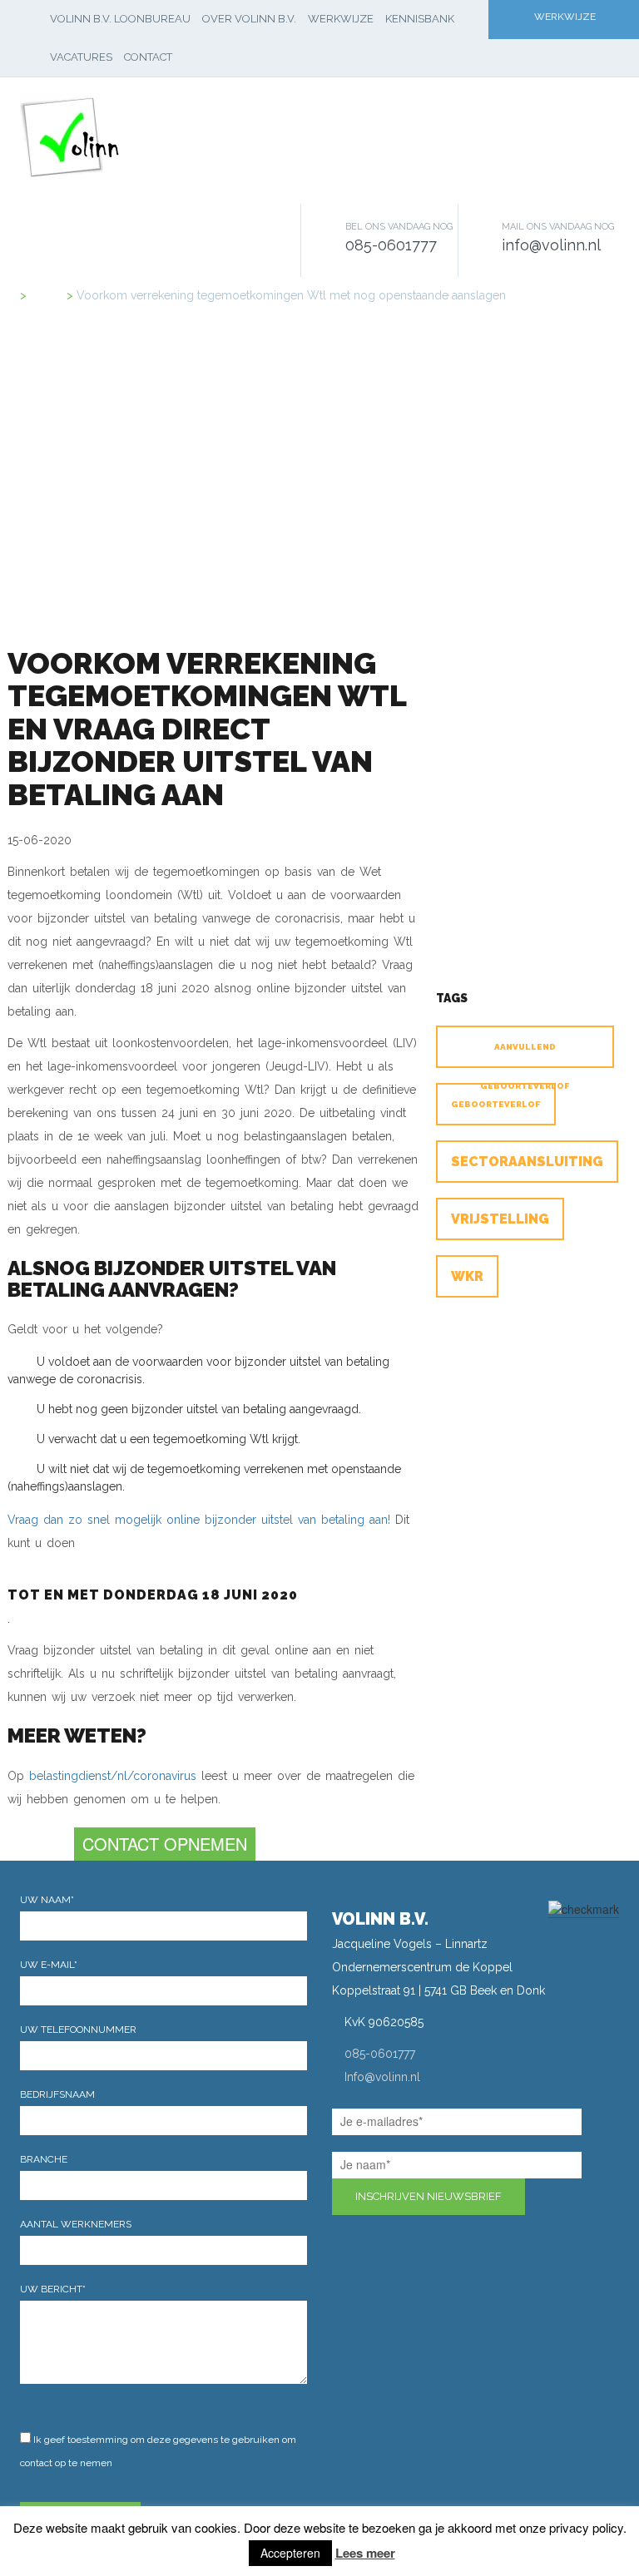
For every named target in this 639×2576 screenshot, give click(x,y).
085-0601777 (380, 2054)
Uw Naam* (47, 1900)
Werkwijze (341, 19)
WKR (467, 1276)
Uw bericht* (53, 2289)
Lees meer (365, 2553)
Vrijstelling (500, 1219)
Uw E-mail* (49, 1965)
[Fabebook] (363, 2254)
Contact (148, 57)
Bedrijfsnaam (57, 2094)
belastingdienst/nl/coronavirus (113, 1776)
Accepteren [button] (290, 2553)
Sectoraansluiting (527, 1162)
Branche (44, 2159)
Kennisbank (420, 19)
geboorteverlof (496, 1104)
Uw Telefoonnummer (78, 2030)
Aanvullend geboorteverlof (525, 1055)
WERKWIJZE (565, 17)
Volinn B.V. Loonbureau (120, 19)
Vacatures (81, 57)
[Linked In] (338, 2254)
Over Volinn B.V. (249, 19)
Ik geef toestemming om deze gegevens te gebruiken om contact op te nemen (158, 2451)
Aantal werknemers (76, 2224)
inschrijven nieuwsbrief (428, 2196)
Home (47, 295)
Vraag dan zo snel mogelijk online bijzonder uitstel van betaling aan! (199, 1520)
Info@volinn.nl (382, 2077)
